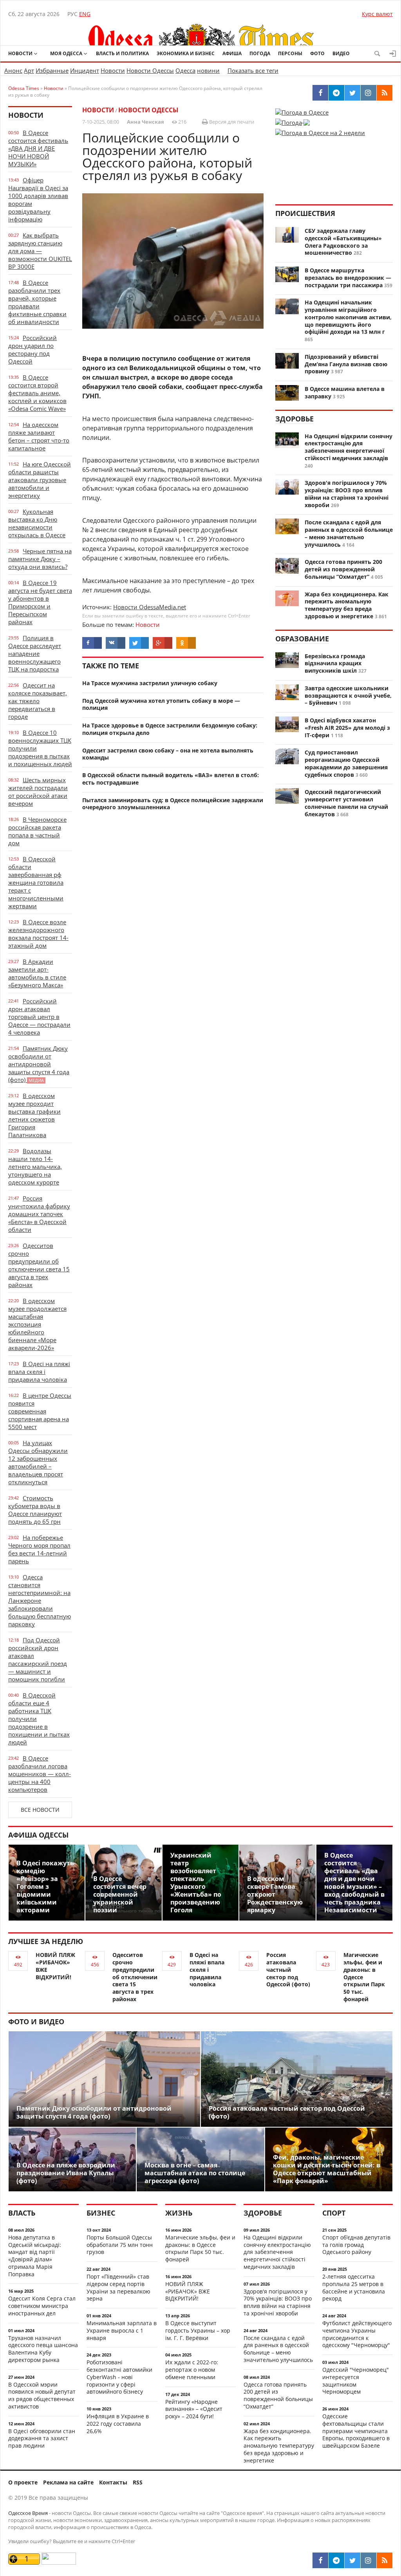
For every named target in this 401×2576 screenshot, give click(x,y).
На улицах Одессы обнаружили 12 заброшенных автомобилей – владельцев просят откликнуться (38, 1462)
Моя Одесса (66, 53)
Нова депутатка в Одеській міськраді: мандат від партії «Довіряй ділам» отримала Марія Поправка (35, 2256)
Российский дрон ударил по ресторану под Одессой (33, 349)
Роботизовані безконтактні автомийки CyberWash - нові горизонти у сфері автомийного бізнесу (119, 2377)
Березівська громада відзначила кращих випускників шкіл (335, 663)
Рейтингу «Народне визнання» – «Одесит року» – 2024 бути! (194, 2409)
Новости (20, 53)
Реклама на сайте (68, 2482)
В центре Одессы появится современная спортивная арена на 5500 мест (40, 1411)
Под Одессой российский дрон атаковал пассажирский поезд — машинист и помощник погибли (38, 1660)
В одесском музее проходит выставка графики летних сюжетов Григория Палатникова (34, 1115)
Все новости (40, 1810)
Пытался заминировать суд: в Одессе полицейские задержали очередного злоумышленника (173, 804)
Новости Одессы (150, 70)
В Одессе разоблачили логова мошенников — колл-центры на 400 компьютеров (40, 1774)
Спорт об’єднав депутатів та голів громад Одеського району (356, 2245)
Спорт (334, 2213)
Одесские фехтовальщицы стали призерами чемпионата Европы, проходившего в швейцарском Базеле (356, 2431)
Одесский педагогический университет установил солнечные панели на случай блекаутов (346, 803)
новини (208, 70)
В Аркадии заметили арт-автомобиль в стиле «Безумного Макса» (37, 973)
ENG (85, 14)
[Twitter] (352, 2560)
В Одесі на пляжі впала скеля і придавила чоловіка (39, 1372)
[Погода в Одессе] (302, 112)
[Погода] (293, 120)
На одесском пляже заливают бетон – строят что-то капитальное (39, 436)
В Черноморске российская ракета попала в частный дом (37, 831)
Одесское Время (28, 2513)
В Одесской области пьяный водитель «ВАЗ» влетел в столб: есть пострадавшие (171, 779)
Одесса (185, 70)
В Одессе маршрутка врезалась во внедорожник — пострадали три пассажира (348, 278)
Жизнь (179, 2213)
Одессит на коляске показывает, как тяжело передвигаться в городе (38, 701)
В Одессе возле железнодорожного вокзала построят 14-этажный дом (38, 934)
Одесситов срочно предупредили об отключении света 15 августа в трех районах (39, 1265)
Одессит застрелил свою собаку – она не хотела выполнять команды (168, 754)
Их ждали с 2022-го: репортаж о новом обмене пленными (192, 2370)
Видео (341, 53)
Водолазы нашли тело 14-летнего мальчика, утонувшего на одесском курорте (35, 1166)
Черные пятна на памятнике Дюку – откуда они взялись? (40, 559)
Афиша (232, 53)
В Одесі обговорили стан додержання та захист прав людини (42, 2438)
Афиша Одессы (38, 1835)
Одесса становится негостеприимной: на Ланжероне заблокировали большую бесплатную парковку (40, 1600)
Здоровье (294, 419)
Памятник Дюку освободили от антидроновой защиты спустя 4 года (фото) (39, 1064)
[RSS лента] (385, 2560)
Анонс (13, 70)
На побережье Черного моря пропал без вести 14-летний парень (39, 1549)
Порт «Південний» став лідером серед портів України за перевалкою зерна (118, 2287)
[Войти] (393, 54)
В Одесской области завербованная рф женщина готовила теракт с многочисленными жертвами (36, 882)
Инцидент (85, 70)
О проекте (23, 2482)
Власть (22, 2213)
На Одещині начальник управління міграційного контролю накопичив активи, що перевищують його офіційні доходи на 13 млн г (348, 317)
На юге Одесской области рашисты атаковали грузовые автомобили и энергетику (40, 480)
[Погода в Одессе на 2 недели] (320, 130)
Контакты (113, 2482)
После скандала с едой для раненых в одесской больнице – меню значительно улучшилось (349, 533)
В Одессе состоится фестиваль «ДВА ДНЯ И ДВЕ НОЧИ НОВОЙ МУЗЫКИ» (38, 148)
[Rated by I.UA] (59, 2562)
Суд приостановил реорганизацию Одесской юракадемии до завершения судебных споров (346, 763)
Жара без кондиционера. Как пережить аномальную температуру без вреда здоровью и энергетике (347, 605)
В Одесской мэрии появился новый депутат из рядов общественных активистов (42, 2395)
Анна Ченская (145, 122)
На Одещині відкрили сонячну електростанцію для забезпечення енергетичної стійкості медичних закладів (349, 447)
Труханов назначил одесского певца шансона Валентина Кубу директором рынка (43, 2349)
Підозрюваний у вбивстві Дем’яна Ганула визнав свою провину (346, 364)
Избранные (52, 70)
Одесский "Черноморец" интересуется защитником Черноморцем (356, 2381)
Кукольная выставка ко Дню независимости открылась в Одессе (37, 523)
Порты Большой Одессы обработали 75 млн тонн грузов (120, 2245)
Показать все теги (253, 70)
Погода (260, 53)
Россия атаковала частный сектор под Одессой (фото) (288, 1969)
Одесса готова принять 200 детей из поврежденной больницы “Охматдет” (343, 569)
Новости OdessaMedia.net (150, 607)
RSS (138, 2482)
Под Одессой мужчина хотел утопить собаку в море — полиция (161, 704)
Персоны (290, 53)
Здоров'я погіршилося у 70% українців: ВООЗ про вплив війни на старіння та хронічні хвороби (347, 494)
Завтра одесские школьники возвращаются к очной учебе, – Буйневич (348, 696)
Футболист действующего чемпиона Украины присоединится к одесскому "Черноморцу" (357, 2334)
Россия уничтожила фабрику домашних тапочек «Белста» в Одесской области (39, 1214)
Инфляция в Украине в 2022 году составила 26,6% (118, 2424)
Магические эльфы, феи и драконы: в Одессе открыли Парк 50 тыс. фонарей (200, 2248)
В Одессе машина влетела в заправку (345, 392)
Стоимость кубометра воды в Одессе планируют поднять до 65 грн (35, 1510)
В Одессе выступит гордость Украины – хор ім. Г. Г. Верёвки (198, 2330)
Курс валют (377, 14)
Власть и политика (122, 53)
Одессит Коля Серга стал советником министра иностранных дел (42, 2306)
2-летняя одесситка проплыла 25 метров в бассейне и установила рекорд (354, 2287)
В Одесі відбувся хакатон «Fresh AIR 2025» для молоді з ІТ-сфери (347, 728)
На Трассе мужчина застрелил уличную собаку (150, 683)
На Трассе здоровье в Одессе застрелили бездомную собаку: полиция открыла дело (170, 729)
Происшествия (305, 213)
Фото (317, 53)
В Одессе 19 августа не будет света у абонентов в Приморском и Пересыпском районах (40, 602)
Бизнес (101, 2213)
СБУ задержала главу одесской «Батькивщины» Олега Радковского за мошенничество (343, 242)
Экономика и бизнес (186, 53)
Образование (302, 639)
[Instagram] (368, 2560)
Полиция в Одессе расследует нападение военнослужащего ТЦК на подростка (35, 653)
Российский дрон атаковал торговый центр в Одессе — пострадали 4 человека (39, 1017)
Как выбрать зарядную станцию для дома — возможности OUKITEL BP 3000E (40, 251)
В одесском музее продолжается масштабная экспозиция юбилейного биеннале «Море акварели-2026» (37, 1324)
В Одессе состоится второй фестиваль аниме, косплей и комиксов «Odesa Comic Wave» (37, 393)
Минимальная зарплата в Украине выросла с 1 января (122, 2330)
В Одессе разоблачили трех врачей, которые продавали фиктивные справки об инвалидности (37, 302)
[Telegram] (336, 2560)
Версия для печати (231, 122)
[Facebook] (320, 2560)
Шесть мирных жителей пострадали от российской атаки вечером (38, 792)
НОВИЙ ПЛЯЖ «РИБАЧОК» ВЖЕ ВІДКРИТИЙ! (55, 1966)
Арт (29, 70)
